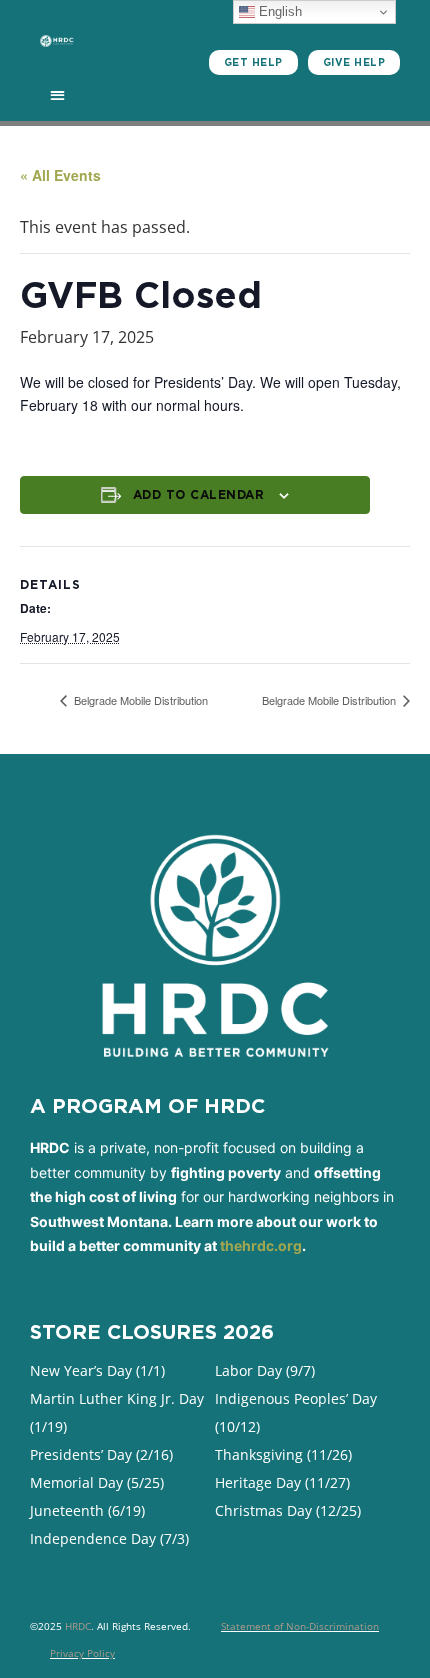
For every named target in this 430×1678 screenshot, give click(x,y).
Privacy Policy (82, 1653)
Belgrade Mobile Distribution (139, 700)
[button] (57, 94)
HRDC (78, 1626)
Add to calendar (199, 494)
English (278, 11)
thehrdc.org (261, 1245)
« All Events (60, 175)
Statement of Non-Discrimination (300, 1626)
